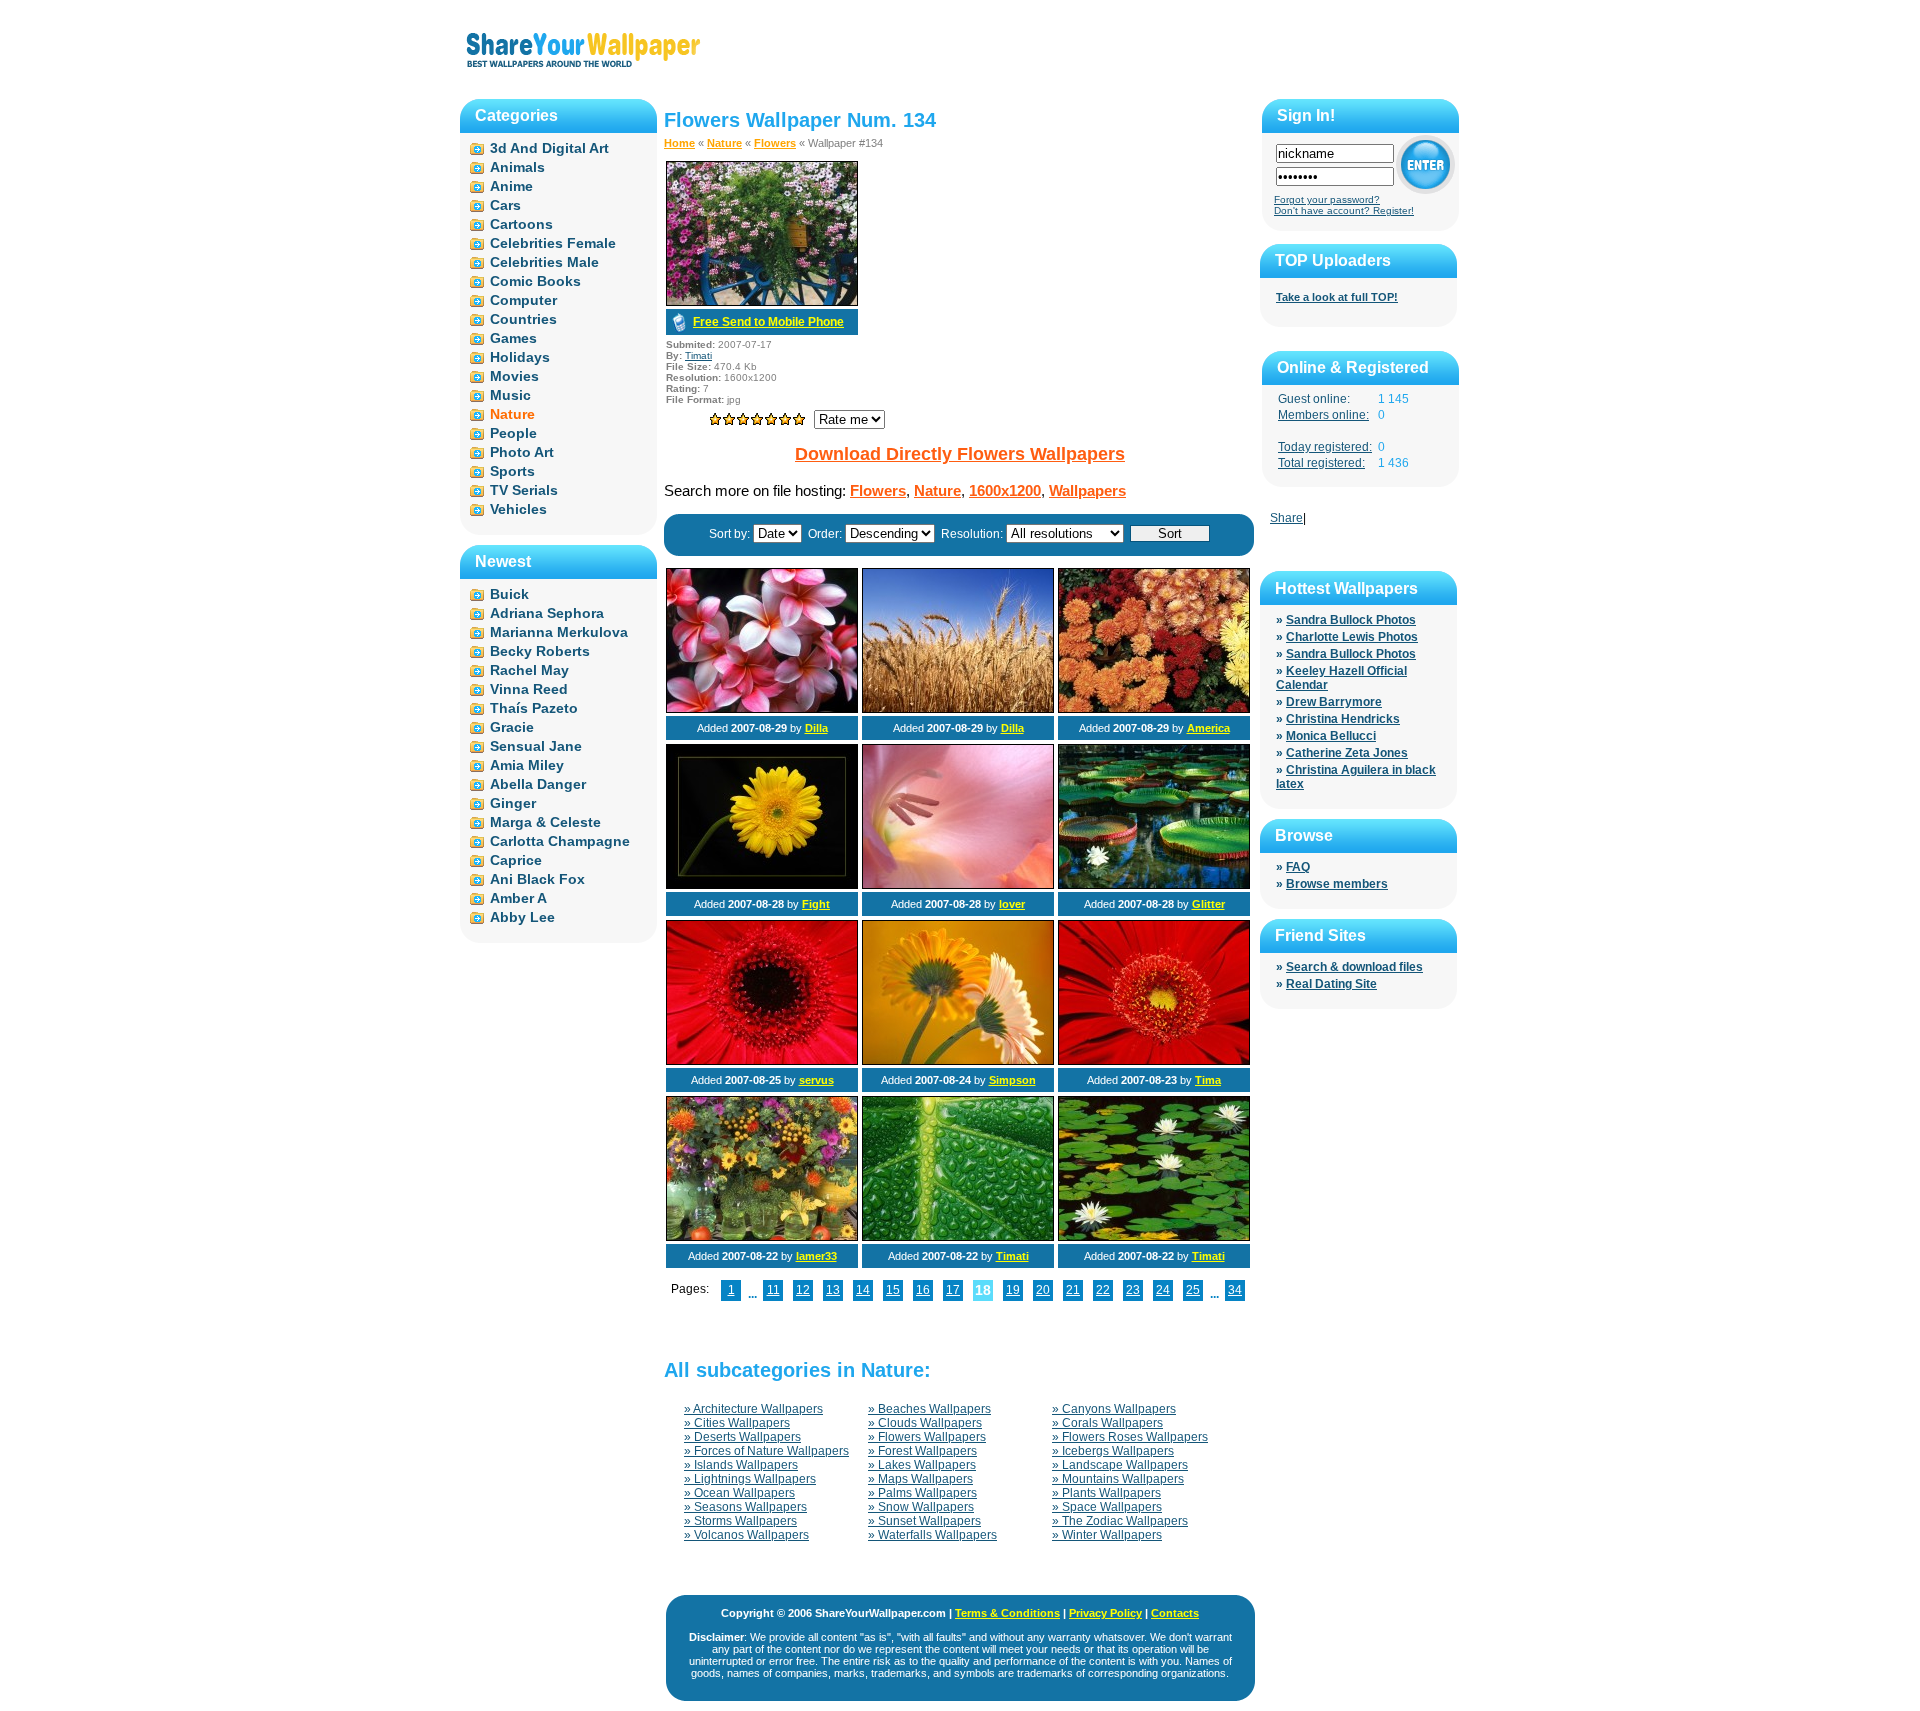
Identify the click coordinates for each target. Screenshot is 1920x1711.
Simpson (1012, 1080)
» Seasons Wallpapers (745, 1507)
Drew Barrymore (1334, 702)
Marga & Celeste (545, 822)
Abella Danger (538, 784)
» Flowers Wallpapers (927, 1437)
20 (1043, 1290)
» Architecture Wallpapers (753, 1409)
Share (1286, 518)
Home (679, 143)
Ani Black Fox (537, 879)
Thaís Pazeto (534, 708)
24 (1163, 1290)
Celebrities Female (553, 243)
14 (863, 1290)
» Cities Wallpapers (737, 1423)
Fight (816, 904)
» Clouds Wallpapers (925, 1423)
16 (923, 1290)
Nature (724, 143)
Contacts (1175, 1613)
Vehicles (518, 509)
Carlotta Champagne (560, 841)
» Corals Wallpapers (1107, 1423)
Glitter (1208, 904)
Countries (523, 319)
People (513, 433)
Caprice (516, 860)
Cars (505, 205)
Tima (1208, 1080)
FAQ (1298, 867)
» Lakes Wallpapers (922, 1465)
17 (953, 1290)
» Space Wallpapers (1107, 1507)
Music (510, 395)
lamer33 (816, 1256)
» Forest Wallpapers (922, 1451)
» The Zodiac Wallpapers (1120, 1521)
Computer (523, 300)
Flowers (775, 143)
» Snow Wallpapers (921, 1507)
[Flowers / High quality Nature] (762, 1237)
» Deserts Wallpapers (742, 1437)
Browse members (1337, 884)
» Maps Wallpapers (920, 1479)
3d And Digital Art (549, 148)
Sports (512, 471)
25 (1193, 1290)
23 (1133, 1290)
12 (803, 1290)
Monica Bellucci (1331, 736)
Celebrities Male (544, 262)
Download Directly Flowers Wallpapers (960, 454)
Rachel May (529, 670)
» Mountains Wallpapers (1118, 1479)
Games (513, 338)
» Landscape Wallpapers (1120, 1465)
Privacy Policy (1105, 1613)
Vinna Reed (529, 689)
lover (1012, 904)
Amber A (518, 898)
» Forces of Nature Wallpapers (766, 1451)
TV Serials (524, 490)
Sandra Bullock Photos (1351, 620)
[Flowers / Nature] (762, 709)
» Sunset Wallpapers (924, 1521)
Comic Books (535, 281)
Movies (514, 376)
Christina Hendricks (1343, 719)
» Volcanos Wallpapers (746, 1535)
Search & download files (1354, 967)
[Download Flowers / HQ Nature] (762, 302)
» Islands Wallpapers (741, 1465)
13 (833, 1290)
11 (773, 1290)
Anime (511, 186)
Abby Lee (522, 917)
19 (1013, 1290)
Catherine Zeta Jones (1347, 753)
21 (1073, 1290)
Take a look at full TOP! (1337, 297)
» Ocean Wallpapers (739, 1493)
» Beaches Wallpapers (929, 1409)
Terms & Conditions (1007, 1613)
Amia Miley (527, 765)
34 (1235, 1290)
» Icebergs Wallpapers (1113, 1451)
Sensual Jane (536, 746)
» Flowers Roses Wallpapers (1130, 1437)
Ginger (513, 803)
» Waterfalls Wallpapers (932, 1535)
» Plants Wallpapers (1106, 1493)
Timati (698, 355)
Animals (517, 167)
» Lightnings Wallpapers (750, 1479)
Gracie (512, 727)
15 (893, 1290)
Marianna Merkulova (559, 632)
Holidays (520, 357)
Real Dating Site (1331, 984)
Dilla (816, 728)
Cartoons (521, 224)
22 (1103, 1290)
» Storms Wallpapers (740, 1521)
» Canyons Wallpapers (1114, 1409)
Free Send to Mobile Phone (768, 322)
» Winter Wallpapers (1107, 1535)
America (1208, 728)
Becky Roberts (540, 651)
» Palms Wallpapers (922, 1493)
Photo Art (522, 452)
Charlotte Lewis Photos (1352, 637)
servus (816, 1080)
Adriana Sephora (547, 613)
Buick (509, 594)
